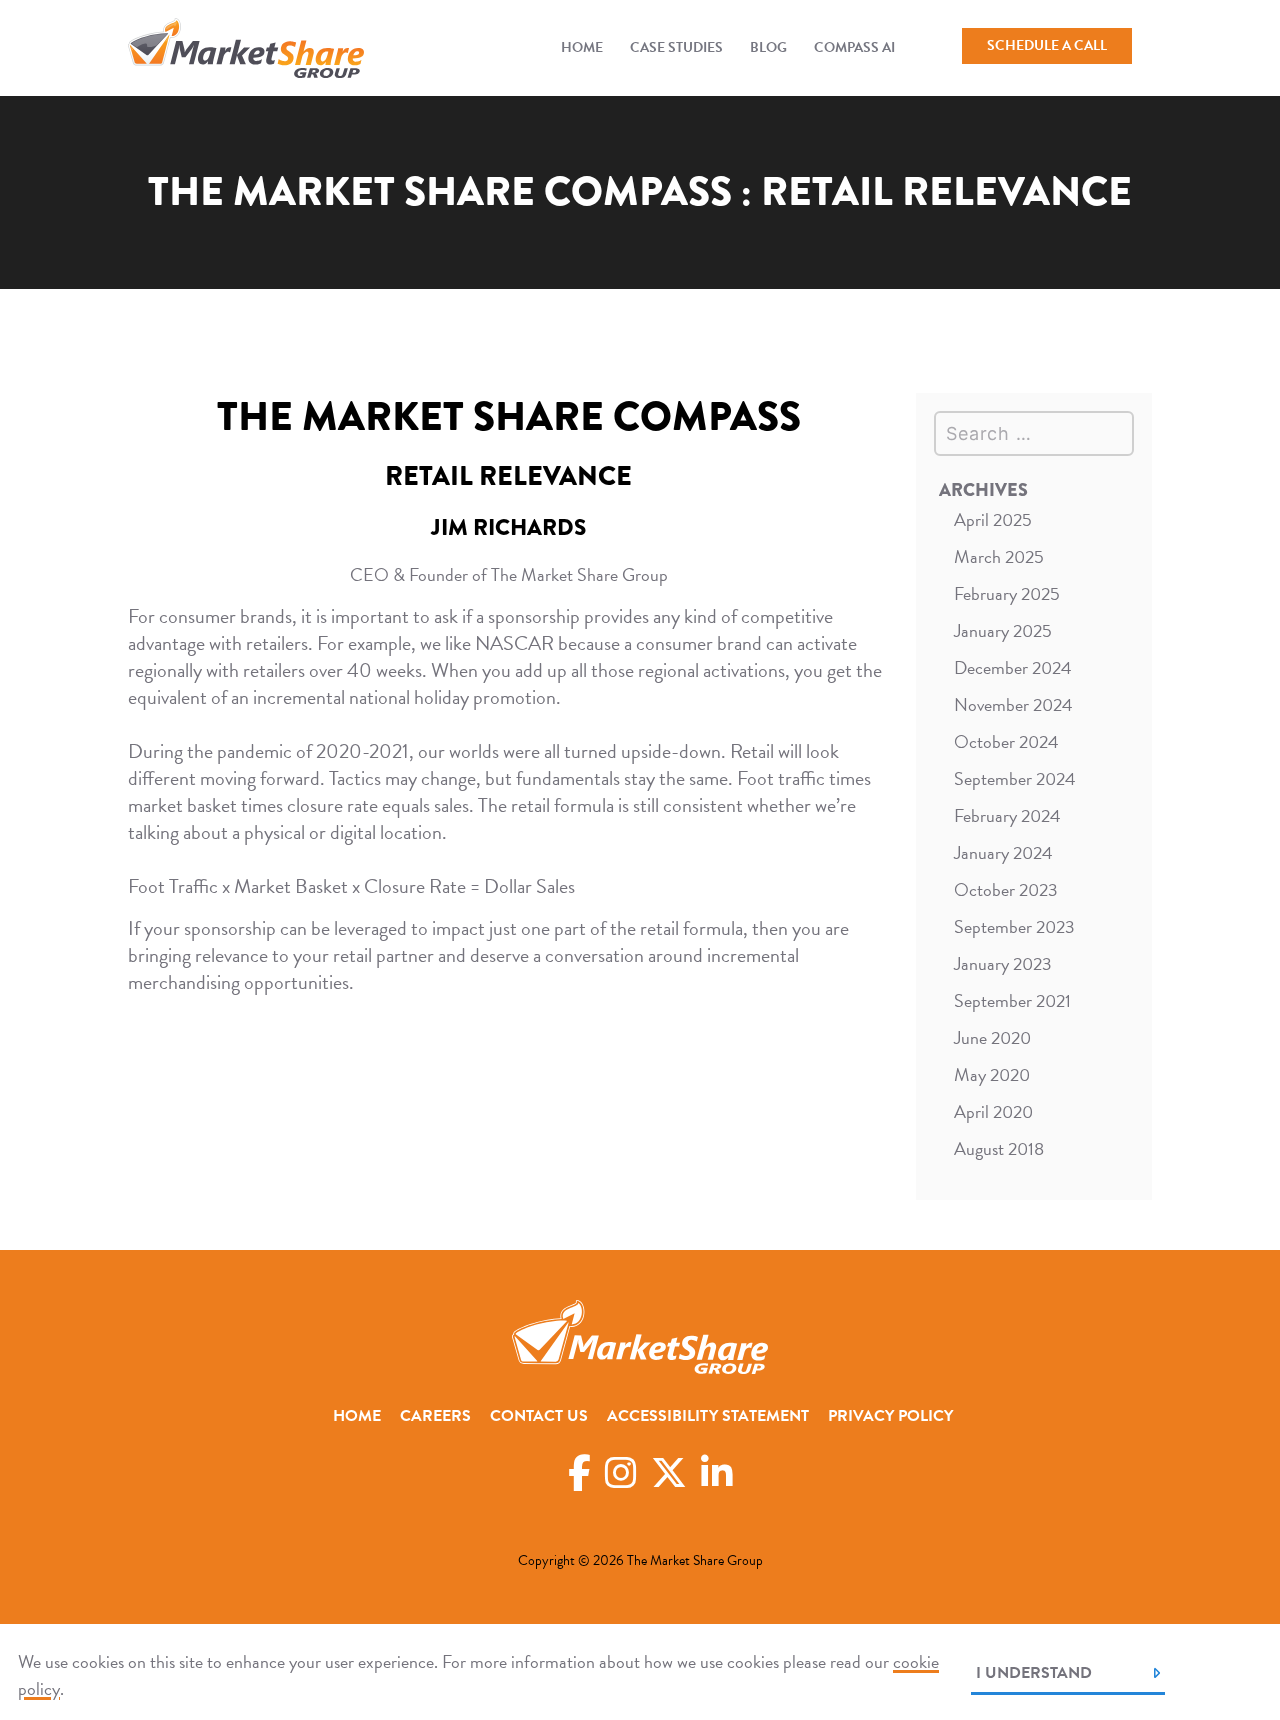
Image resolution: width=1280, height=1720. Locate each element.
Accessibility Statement (708, 1416)
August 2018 (999, 1148)
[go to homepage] (246, 48)
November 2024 (1013, 704)
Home (582, 47)
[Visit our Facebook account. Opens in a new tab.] (579, 1473)
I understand (1034, 1673)
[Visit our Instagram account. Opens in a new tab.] (621, 1473)
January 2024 (1003, 852)
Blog (768, 47)
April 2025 (993, 519)
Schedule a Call (1047, 45)
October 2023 (1006, 889)
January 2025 (1003, 630)
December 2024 (1013, 667)
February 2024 (1007, 815)
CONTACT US (539, 1416)
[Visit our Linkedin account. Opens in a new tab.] (717, 1473)
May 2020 (992, 1074)
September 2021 (1012, 1000)
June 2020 (992, 1037)
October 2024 (1006, 741)
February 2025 (1007, 593)
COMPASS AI (854, 47)
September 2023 (1014, 926)
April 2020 (993, 1111)
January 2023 (1003, 963)
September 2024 (1015, 778)
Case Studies (676, 47)
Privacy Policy (890, 1416)
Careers (435, 1416)
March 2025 (999, 556)
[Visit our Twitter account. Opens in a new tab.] (669, 1473)
